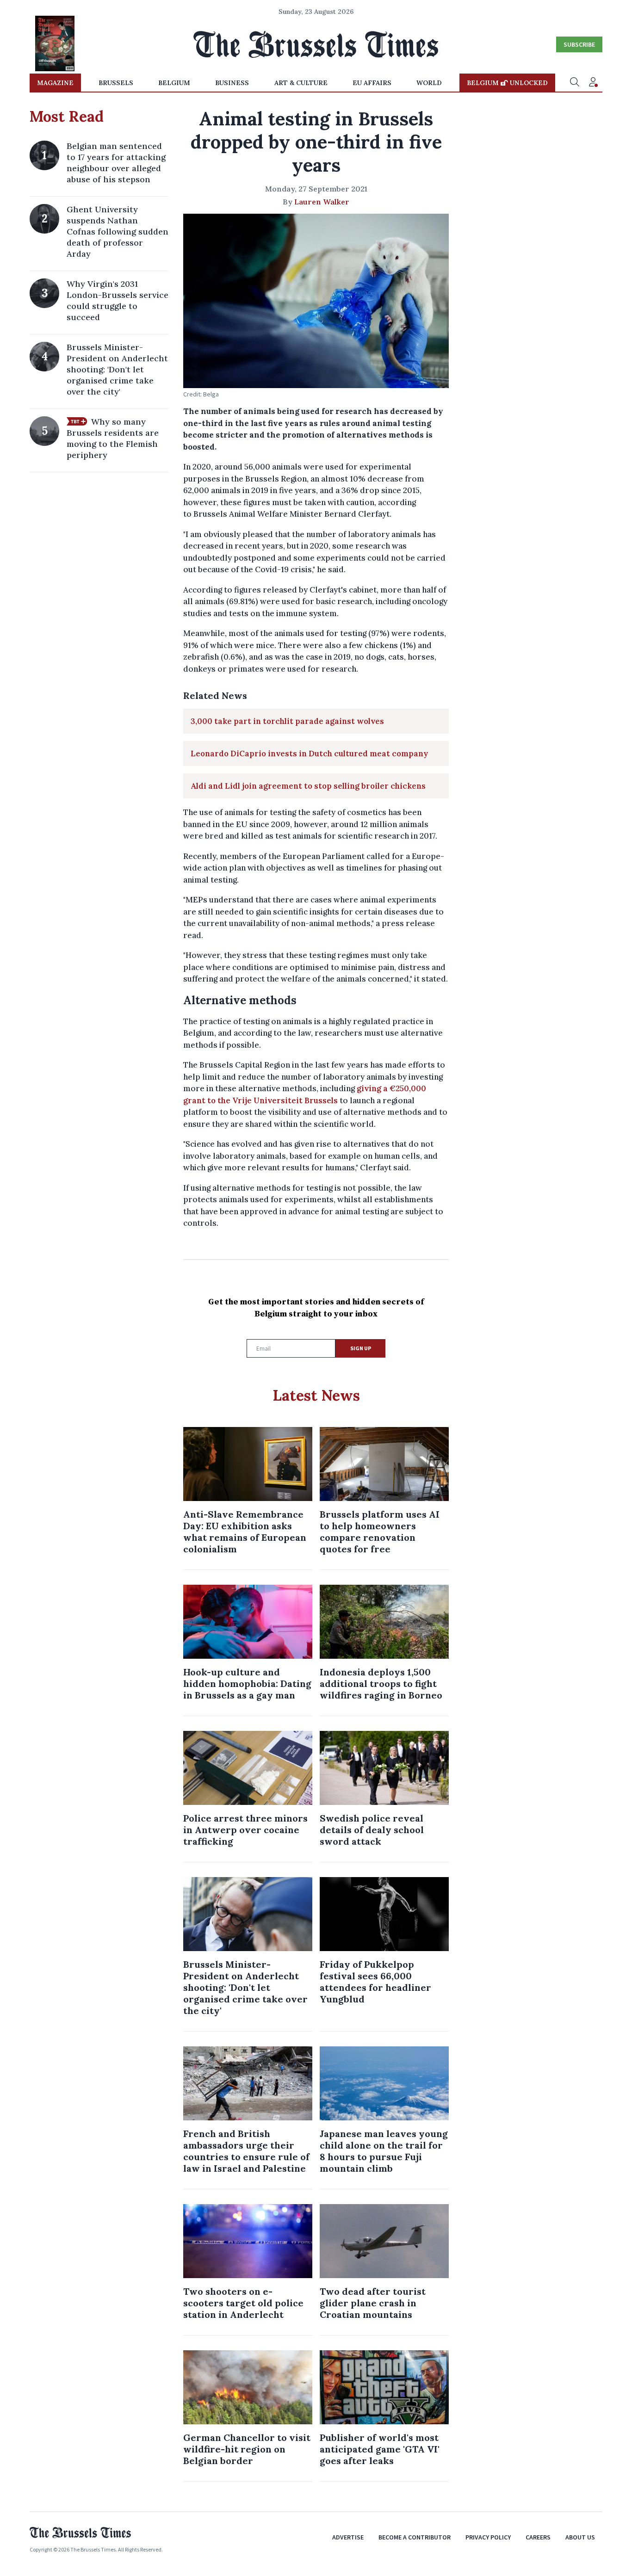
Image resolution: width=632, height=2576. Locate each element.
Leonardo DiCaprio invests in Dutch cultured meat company (309, 754)
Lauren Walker (322, 202)
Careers (538, 2537)
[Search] (575, 83)
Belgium (174, 83)
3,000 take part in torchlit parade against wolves (287, 721)
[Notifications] (593, 83)
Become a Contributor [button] (415, 2537)
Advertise (348, 2537)
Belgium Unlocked (507, 83)
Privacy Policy (488, 2537)
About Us (580, 2537)
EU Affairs (372, 83)
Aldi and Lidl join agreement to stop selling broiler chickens (308, 786)
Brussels (116, 83)
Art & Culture (301, 83)
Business (232, 83)
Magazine (55, 83)
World (429, 83)
